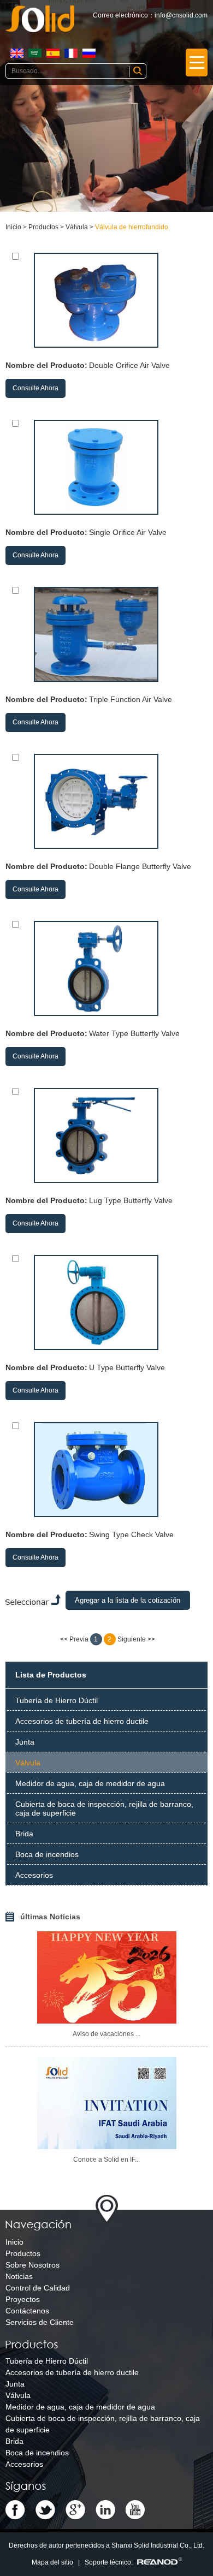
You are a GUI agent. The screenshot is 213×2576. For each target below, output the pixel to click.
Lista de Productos (51, 1675)
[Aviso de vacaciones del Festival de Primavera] (107, 1977)
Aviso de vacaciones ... (106, 2034)
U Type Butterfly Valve (127, 1367)
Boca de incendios (47, 1854)
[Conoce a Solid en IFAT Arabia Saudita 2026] (107, 2103)
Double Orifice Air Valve (129, 365)
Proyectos (23, 2299)
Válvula (77, 227)
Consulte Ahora (35, 388)
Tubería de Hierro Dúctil (57, 1700)
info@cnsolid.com (181, 15)
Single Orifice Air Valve (128, 532)
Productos (43, 227)
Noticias (19, 2276)
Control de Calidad (38, 2288)
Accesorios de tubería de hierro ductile (82, 1721)
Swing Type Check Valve (131, 1534)
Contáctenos (27, 2311)
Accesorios (34, 1875)
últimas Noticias (50, 1917)
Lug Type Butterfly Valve (131, 1200)
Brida (24, 1834)
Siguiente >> (136, 1639)
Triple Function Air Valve (131, 699)
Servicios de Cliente (40, 2322)
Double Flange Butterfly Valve (140, 866)
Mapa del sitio (52, 2562)
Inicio (13, 227)
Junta (25, 1742)
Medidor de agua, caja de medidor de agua (90, 1783)
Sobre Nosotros (32, 2265)
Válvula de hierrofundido (132, 227)
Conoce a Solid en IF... (106, 2159)
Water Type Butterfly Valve (134, 1033)
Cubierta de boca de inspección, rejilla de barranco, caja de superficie (104, 1808)
